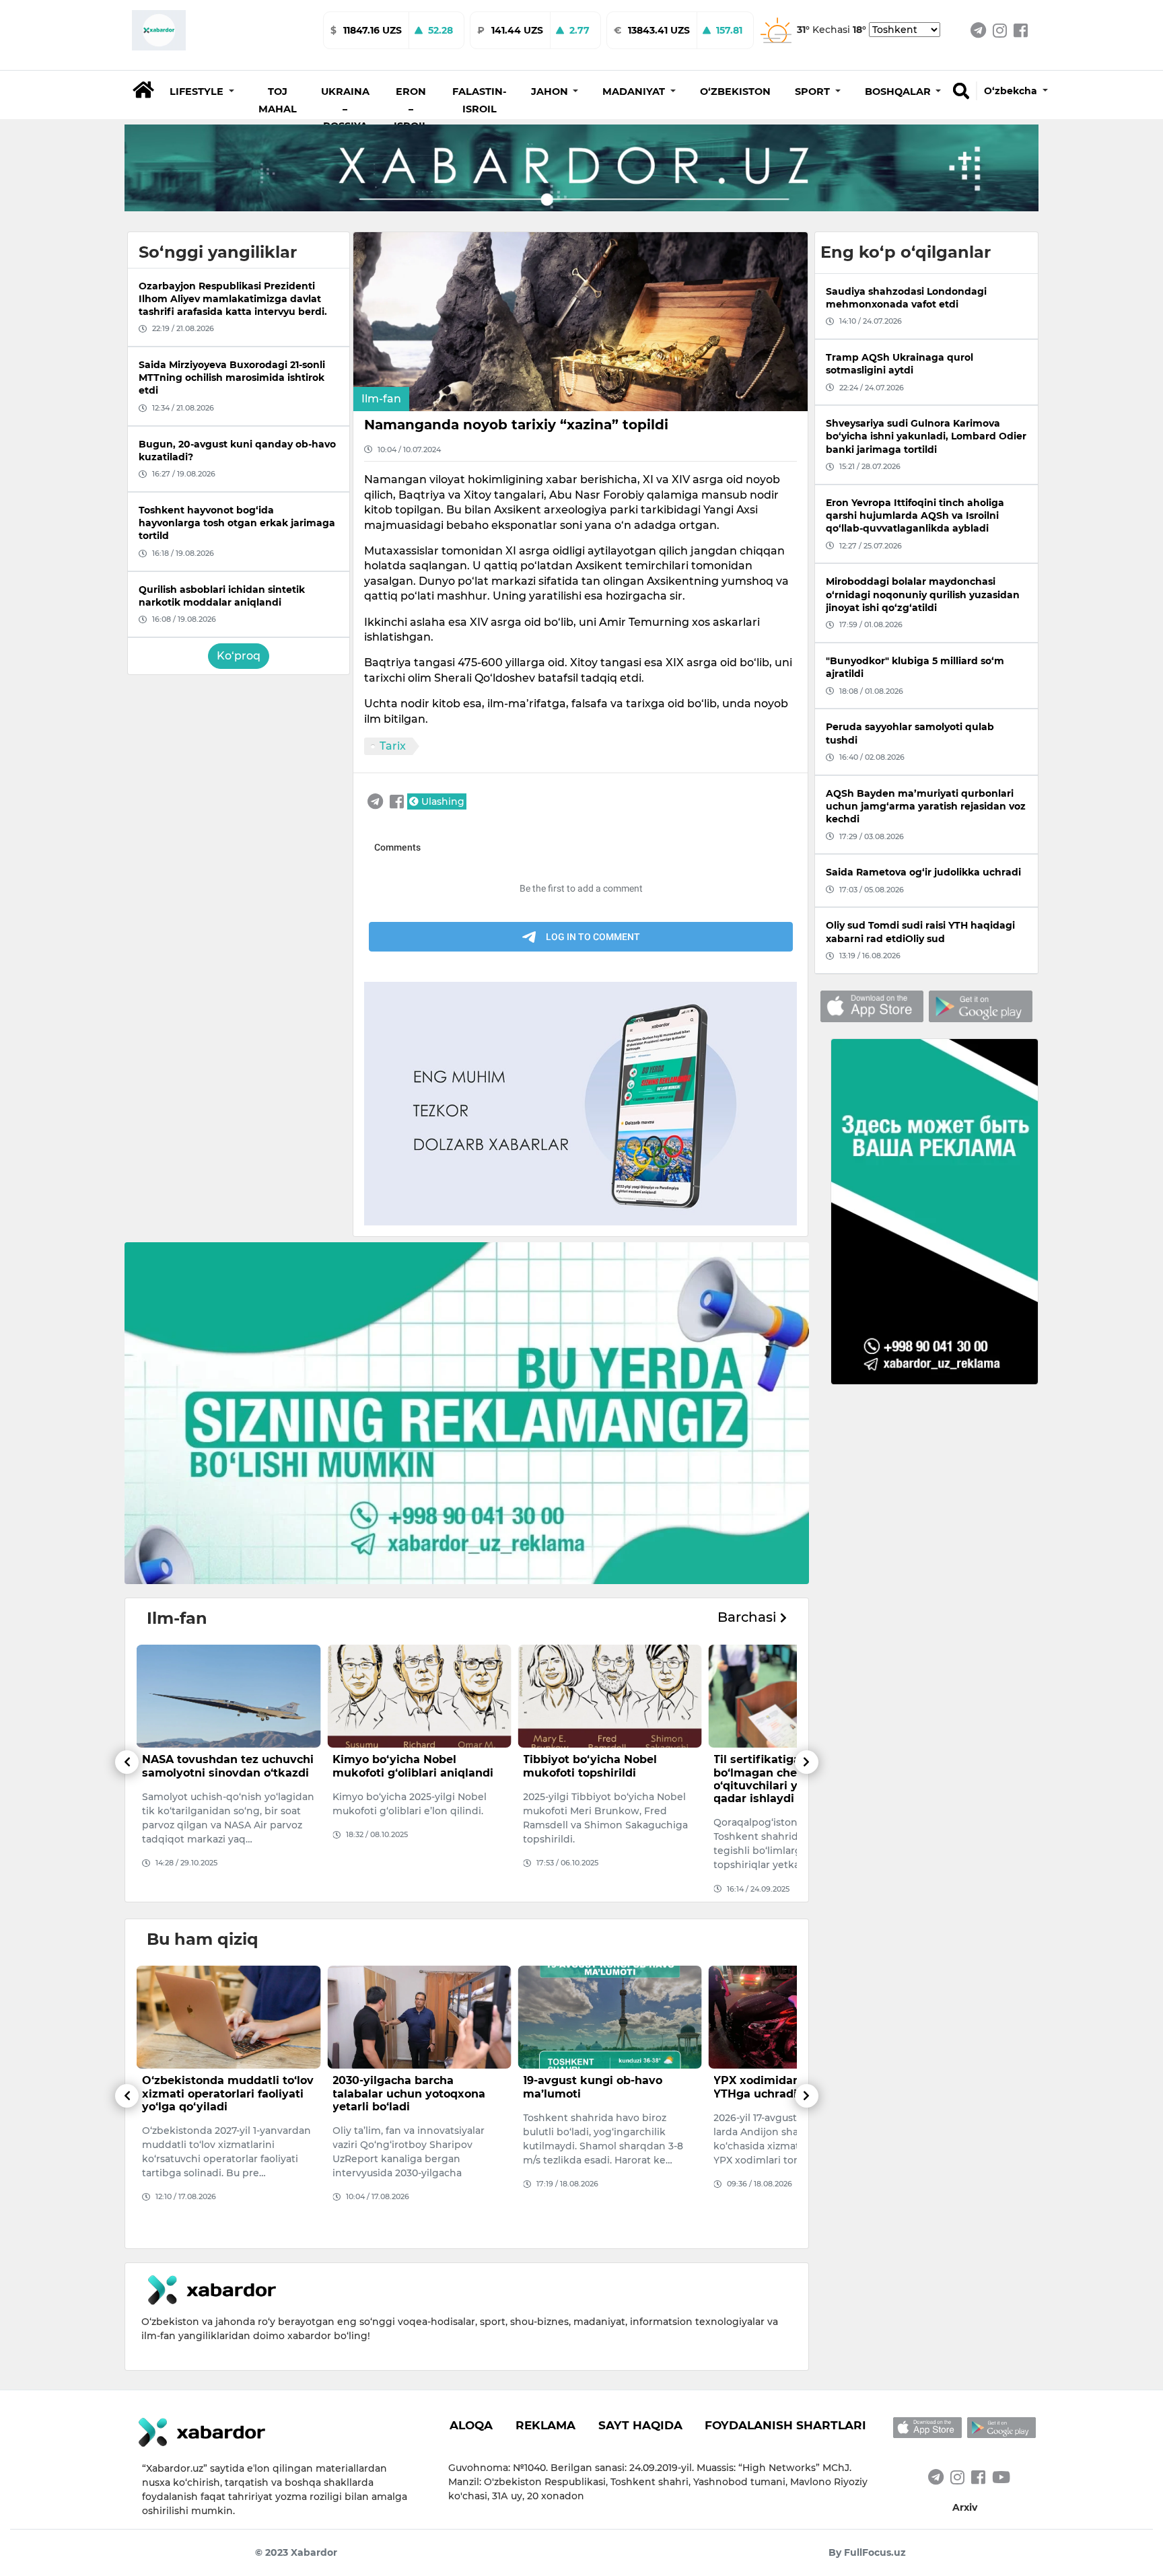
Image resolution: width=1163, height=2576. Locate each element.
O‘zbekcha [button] (1012, 91)
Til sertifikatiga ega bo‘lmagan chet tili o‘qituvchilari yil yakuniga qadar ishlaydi (597, 1779)
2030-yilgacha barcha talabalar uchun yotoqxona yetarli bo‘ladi (218, 2093)
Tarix (393, 746)
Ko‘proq (239, 656)
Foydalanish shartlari (785, 2425)
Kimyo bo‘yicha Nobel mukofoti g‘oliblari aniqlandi (222, 1766)
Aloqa (471, 2425)
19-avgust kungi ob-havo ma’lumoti (402, 2087)
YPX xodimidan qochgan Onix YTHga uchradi (608, 2087)
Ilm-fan (381, 399)
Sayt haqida (640, 2425)
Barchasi (749, 1617)
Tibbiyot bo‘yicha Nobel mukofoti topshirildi (399, 1766)
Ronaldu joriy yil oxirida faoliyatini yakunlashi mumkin (781, 2093)
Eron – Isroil (411, 109)
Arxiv (965, 2507)
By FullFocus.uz (867, 2552)
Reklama (545, 2425)
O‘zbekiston (735, 92)
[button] (202, 92)
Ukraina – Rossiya (345, 109)
